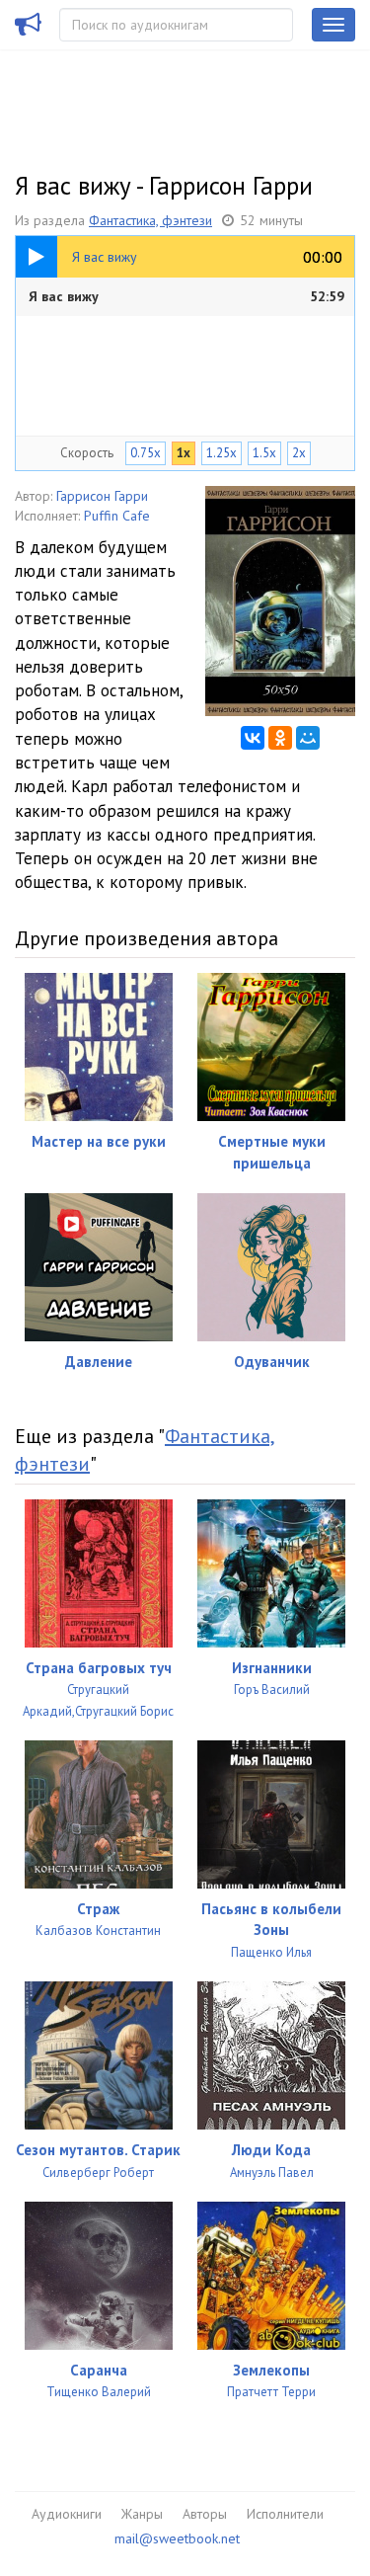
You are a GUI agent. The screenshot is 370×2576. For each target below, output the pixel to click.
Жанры (142, 2514)
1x (184, 453)
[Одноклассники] (280, 738)
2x (299, 453)
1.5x (264, 453)
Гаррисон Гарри (102, 496)
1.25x (222, 453)
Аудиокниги (67, 2514)
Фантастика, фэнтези (150, 220)
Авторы (205, 2514)
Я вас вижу (186, 296)
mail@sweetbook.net (177, 2538)
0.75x (146, 453)
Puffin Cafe (117, 516)
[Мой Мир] (308, 738)
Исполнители (285, 2514)
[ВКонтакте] (253, 738)
